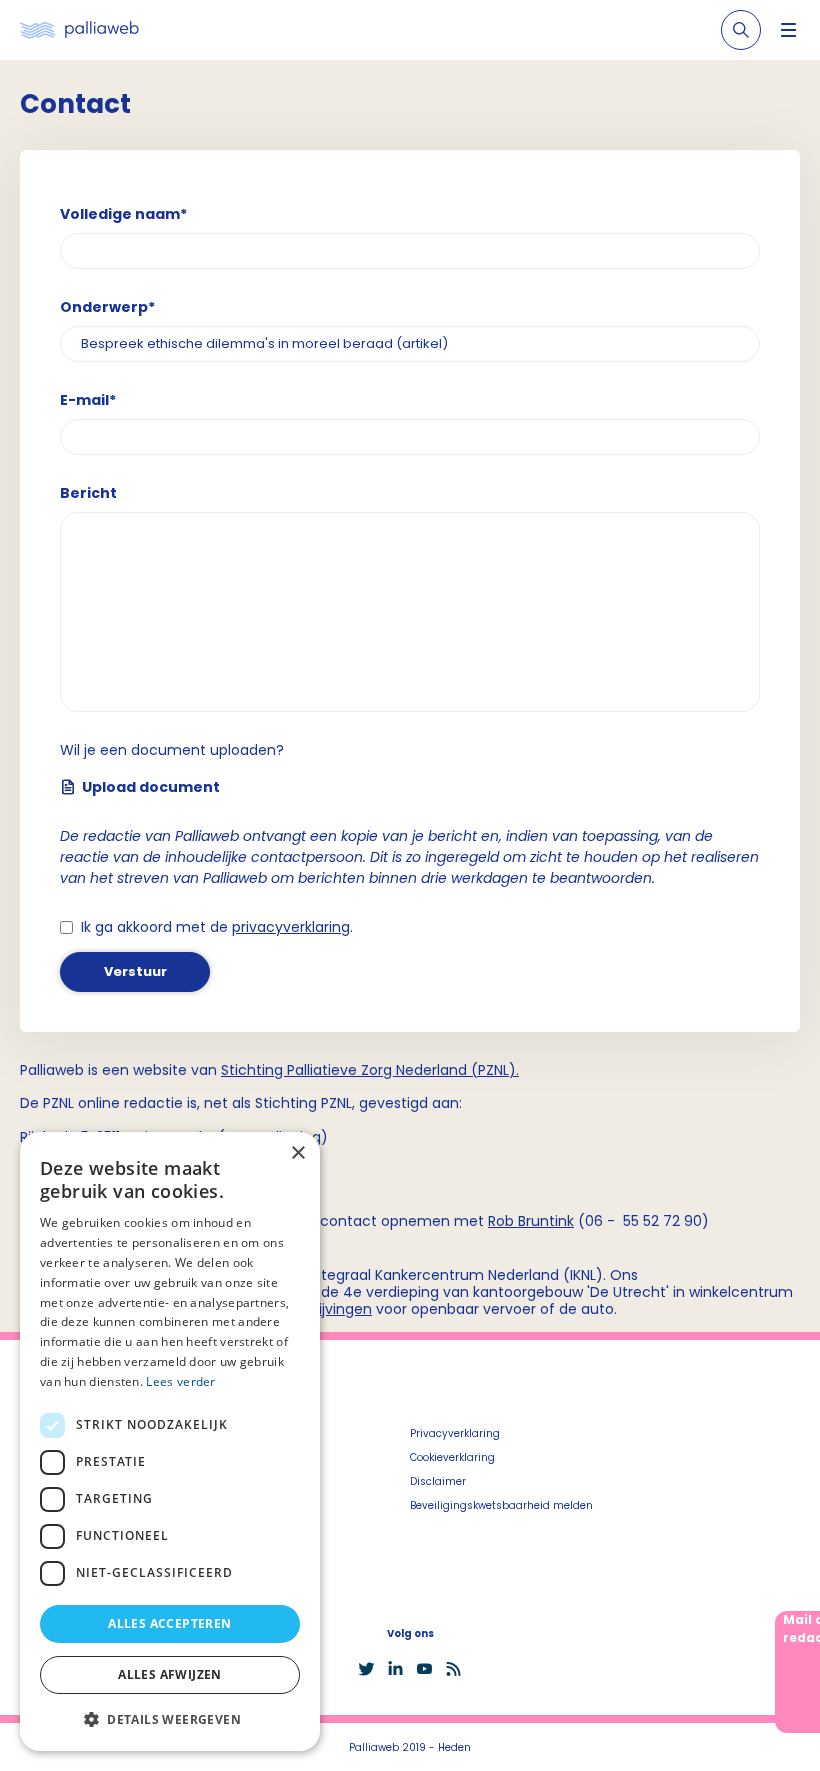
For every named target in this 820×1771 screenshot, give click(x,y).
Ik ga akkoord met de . (217, 927)
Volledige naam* (123, 214)
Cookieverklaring (452, 1457)
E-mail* (88, 400)
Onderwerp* (107, 307)
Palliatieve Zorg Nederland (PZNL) (401, 1070)
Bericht (88, 493)
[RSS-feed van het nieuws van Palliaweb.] (453, 1669)
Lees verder (180, 1381)
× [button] (297, 1153)
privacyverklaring (291, 927)
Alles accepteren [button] (169, 1623)
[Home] (79, 30)
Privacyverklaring (455, 1433)
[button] (170, 1719)
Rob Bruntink (531, 1221)
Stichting (254, 1070)
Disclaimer (438, 1481)
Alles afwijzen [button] (170, 1674)
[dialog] (170, 1441)
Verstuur (135, 971)
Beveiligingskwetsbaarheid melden (501, 1505)
